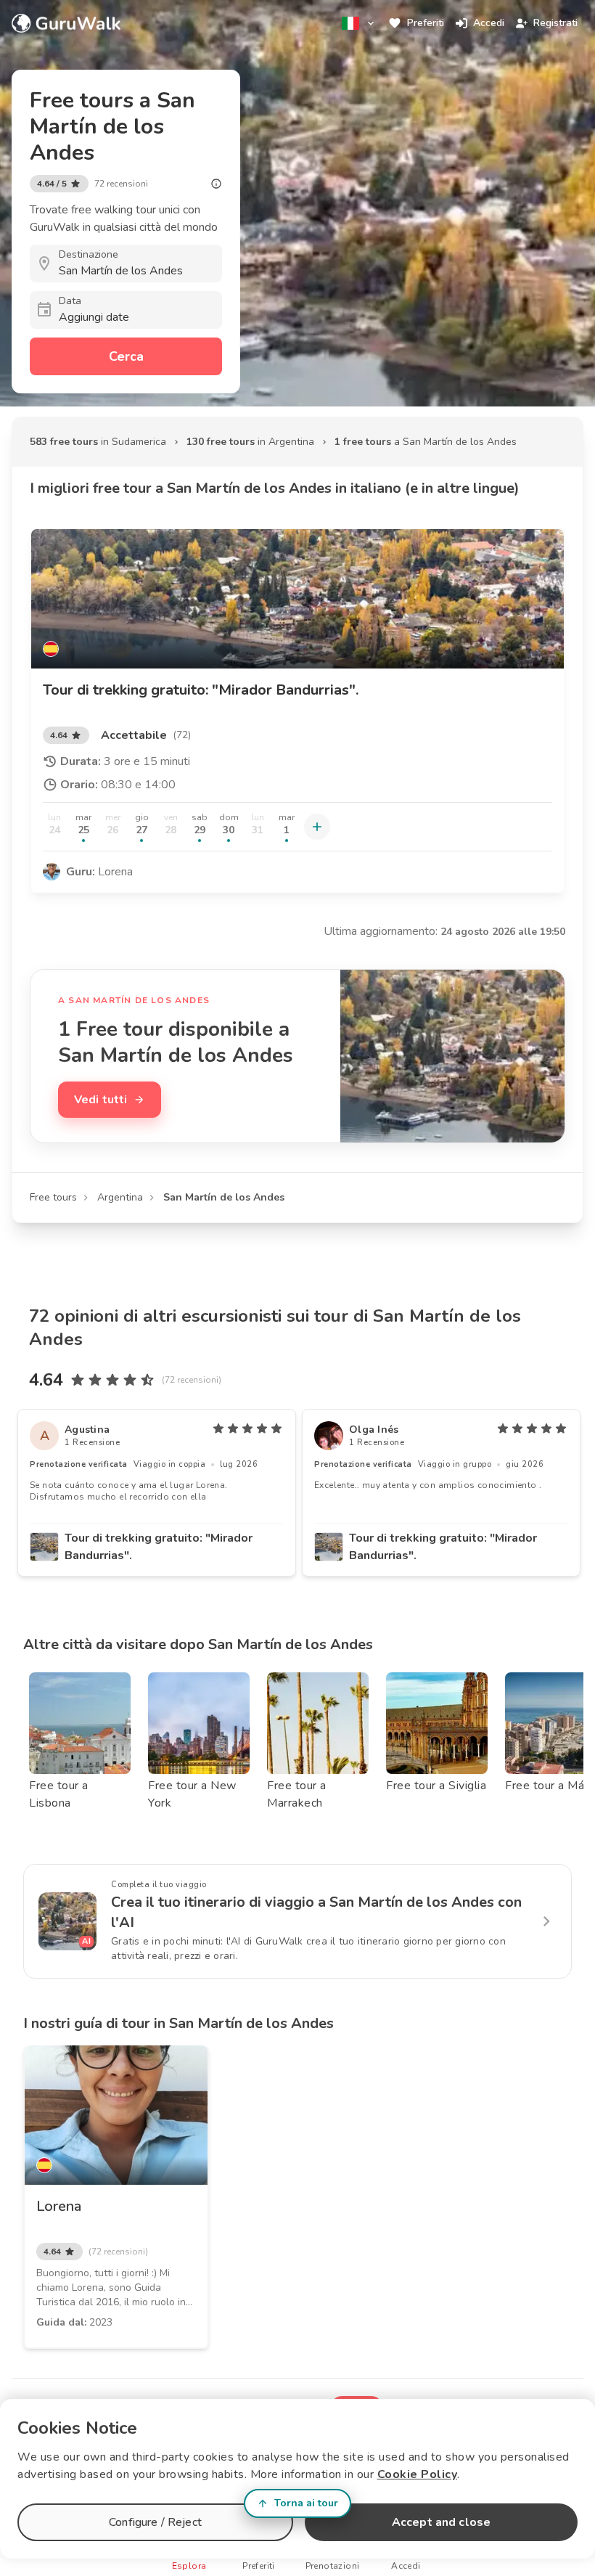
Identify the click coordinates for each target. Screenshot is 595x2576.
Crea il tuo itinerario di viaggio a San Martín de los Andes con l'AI (316, 1912)
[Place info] (216, 184)
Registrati (555, 23)
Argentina (120, 1197)
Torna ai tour (306, 2503)
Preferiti (426, 23)
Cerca (126, 356)
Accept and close (441, 2522)
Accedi (489, 23)
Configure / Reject (155, 2522)
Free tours (53, 1197)
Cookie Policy (418, 2474)
